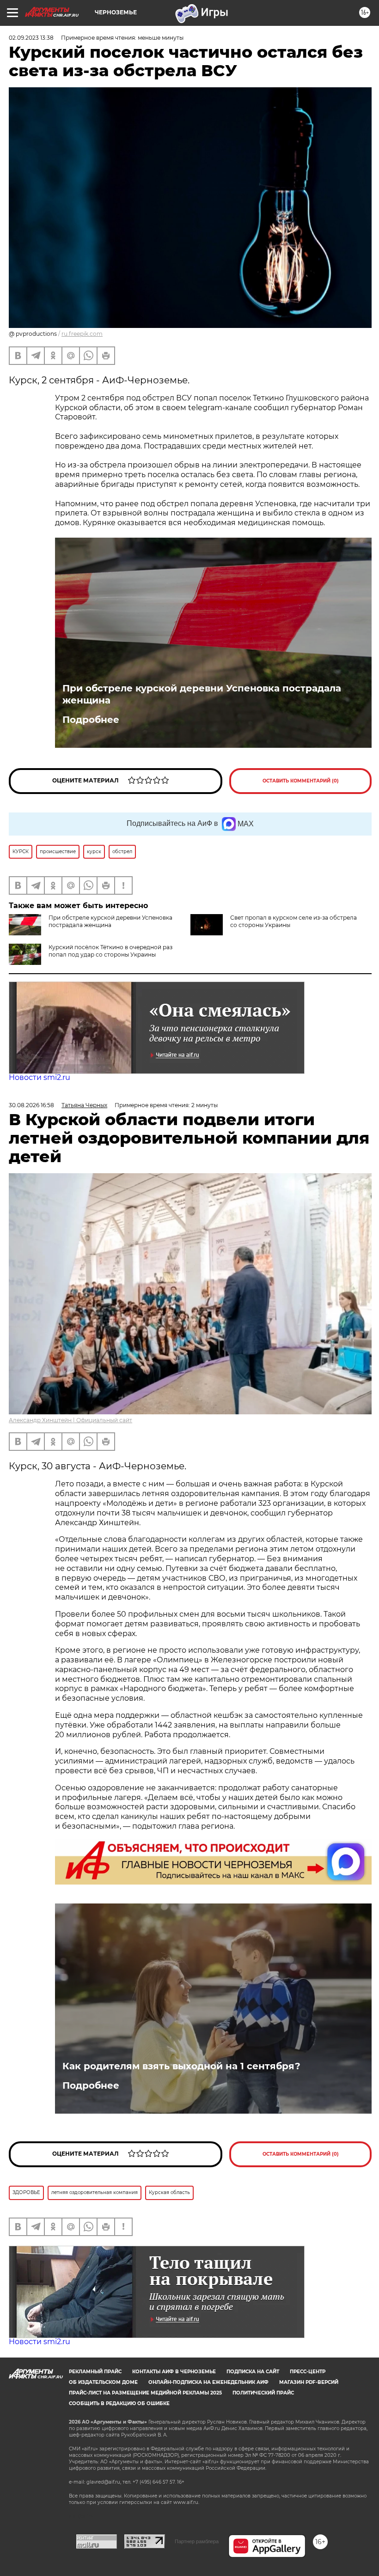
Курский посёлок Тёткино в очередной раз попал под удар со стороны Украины (110, 951)
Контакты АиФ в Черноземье (174, 2372)
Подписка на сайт (253, 2372)
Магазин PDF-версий (309, 2382)
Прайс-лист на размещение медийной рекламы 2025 (145, 2393)
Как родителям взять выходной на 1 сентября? (181, 2066)
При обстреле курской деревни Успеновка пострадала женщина (202, 694)
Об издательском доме (103, 2382)
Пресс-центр (308, 2372)
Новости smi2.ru (40, 1077)
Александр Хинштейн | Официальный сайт (70, 1420)
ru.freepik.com (82, 334)
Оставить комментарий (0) (301, 781)
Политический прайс (263, 2393)
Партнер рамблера (197, 2541)
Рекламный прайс (95, 2372)
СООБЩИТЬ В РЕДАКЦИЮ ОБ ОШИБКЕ (119, 2403)
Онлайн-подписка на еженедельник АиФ (208, 2382)
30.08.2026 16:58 (31, 1105)
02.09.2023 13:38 (31, 38)
